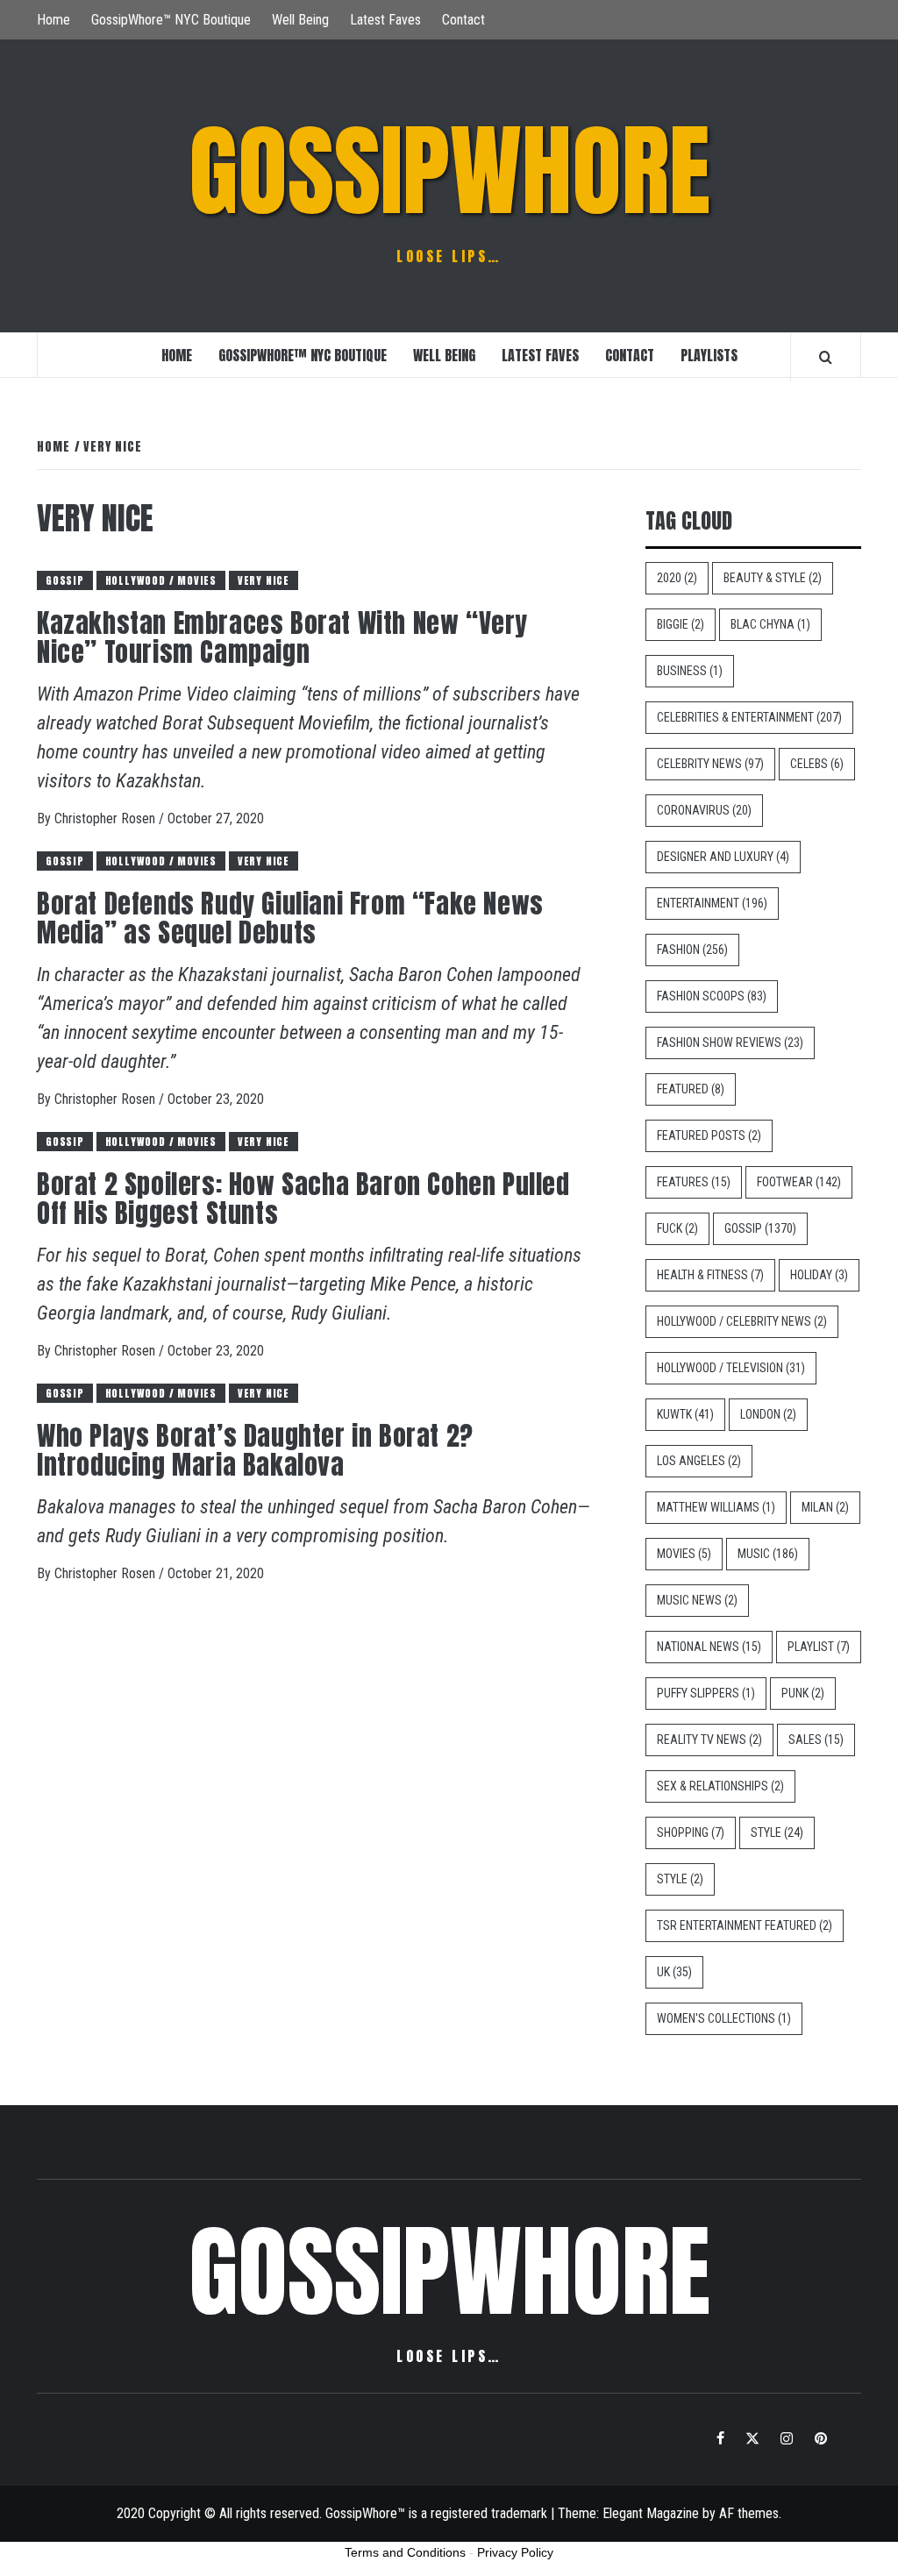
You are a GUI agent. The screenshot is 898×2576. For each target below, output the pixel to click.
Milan (825, 1507)
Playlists (709, 355)
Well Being (300, 20)
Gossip (65, 580)
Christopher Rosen (107, 818)
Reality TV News (709, 1740)
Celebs (817, 764)
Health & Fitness (710, 1275)
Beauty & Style (773, 578)
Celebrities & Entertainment (749, 717)
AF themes (749, 2513)
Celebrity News (710, 764)
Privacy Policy (515, 2552)
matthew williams (716, 1507)
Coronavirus (704, 810)
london (768, 1414)
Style (777, 1832)
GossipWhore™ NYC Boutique (171, 20)
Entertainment (712, 903)
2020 (677, 578)
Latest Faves (385, 20)
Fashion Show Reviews (730, 1042)
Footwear (799, 1182)
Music (768, 1554)
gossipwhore (449, 171)
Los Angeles (699, 1461)
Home (53, 20)
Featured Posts (709, 1135)
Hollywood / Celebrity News (742, 1321)
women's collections (724, 2018)
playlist (819, 1647)
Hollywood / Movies (161, 580)
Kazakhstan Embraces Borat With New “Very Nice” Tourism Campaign (282, 637)
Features (694, 1182)
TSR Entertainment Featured (745, 1925)
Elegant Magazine (651, 2513)
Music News (697, 1600)
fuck (677, 1228)
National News (709, 1647)
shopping (691, 1832)
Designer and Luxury (723, 857)
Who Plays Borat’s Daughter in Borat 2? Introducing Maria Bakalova (255, 1450)
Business (690, 671)
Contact (463, 20)
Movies (684, 1554)
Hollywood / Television (731, 1368)
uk (674, 1972)
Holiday (819, 1275)
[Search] (826, 357)
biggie (681, 624)
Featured (691, 1089)
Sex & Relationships (720, 1786)
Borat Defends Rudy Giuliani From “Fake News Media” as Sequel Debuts (290, 918)
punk (803, 1693)
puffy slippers (706, 1693)
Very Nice (264, 580)
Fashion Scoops (712, 996)
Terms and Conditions (405, 2552)
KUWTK (685, 1414)
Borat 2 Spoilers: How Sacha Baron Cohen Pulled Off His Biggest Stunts (303, 1199)
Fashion (692, 950)
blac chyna (770, 624)
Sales (816, 1740)
